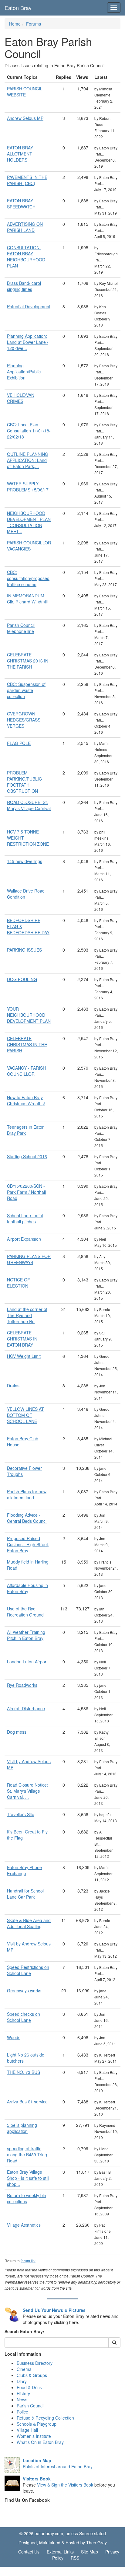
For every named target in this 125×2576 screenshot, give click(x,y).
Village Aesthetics (24, 2225)
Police (22, 2412)
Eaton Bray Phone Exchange (24, 1870)
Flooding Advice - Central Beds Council (27, 1518)
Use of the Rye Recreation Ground (25, 1612)
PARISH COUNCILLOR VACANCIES (29, 546)
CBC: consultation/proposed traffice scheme (28, 578)
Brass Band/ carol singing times (24, 286)
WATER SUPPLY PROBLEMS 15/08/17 (28, 487)
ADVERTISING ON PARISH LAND (25, 227)
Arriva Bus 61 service (27, 2102)
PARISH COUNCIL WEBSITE (25, 92)
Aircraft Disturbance (26, 1708)
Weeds (14, 2037)
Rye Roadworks (22, 1685)
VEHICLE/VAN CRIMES (21, 398)
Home (15, 24)
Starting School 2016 (27, 1156)
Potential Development (29, 306)
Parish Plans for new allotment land (27, 1494)
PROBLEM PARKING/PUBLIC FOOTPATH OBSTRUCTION (24, 782)
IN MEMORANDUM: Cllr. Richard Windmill (27, 599)
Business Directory (35, 2363)
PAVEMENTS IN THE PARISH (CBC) (27, 180)
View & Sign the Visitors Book (65, 2485)
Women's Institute (34, 2436)
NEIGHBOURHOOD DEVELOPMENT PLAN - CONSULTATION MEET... (29, 522)
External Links (60, 2552)
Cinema (24, 2369)
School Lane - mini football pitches (25, 1218)
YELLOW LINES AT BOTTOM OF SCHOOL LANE (25, 1415)
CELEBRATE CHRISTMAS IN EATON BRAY (22, 1339)
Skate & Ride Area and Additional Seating (29, 1923)
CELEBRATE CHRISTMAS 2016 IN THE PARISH (28, 661)
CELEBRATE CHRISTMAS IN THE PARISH (27, 1044)
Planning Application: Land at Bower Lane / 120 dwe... (28, 342)
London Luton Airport (27, 1662)
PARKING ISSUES (24, 950)
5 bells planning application (22, 2128)
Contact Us (29, 2552)
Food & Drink (29, 2387)
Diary (22, 2381)
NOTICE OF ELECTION (19, 1283)
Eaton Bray (18, 8)
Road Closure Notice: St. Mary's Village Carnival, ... (27, 1791)
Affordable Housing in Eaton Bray (27, 1588)
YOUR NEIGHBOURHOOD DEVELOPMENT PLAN (29, 1015)
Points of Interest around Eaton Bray (57, 2466)
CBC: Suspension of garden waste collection (26, 690)
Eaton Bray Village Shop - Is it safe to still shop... (28, 2178)
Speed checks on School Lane (24, 2017)
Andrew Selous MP (25, 118)
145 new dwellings (25, 861)
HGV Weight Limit (24, 1356)
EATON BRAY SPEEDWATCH (21, 204)
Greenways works (24, 1991)
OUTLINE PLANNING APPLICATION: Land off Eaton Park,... (28, 460)
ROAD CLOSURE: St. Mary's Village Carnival (29, 805)
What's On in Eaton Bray (40, 2442)
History (23, 2393)
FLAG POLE (19, 743)
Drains (13, 1386)
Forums (34, 24)
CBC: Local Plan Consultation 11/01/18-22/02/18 (29, 431)
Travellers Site (21, 1814)
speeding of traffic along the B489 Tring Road (27, 2155)
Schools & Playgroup (37, 2424)
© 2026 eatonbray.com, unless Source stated (63, 2533)
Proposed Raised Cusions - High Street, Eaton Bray (28, 1544)
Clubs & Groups (32, 2375)
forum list (28, 2261)
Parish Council (30, 2406)
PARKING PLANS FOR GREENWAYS (29, 1259)
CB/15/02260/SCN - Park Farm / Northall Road (26, 1192)
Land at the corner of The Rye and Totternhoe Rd (27, 1315)
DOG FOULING (22, 979)
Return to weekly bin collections (27, 2198)
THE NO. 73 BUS (24, 2072)
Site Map (90, 2552)
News (22, 2399)
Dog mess (17, 1732)
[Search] (114, 2343)
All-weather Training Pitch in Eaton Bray (26, 1635)
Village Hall (27, 2430)
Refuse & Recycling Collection (45, 2418)
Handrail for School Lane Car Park (25, 1894)
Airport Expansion (24, 1239)
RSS (75, 2558)
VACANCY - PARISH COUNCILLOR (26, 1071)
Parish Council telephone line (21, 628)
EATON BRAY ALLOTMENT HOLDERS (20, 154)
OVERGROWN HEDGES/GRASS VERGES (24, 720)
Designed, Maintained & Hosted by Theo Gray (63, 2543)
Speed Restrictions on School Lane (28, 1970)
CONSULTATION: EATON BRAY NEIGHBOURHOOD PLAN (26, 257)
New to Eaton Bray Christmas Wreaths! (26, 1100)
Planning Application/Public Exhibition (24, 372)
